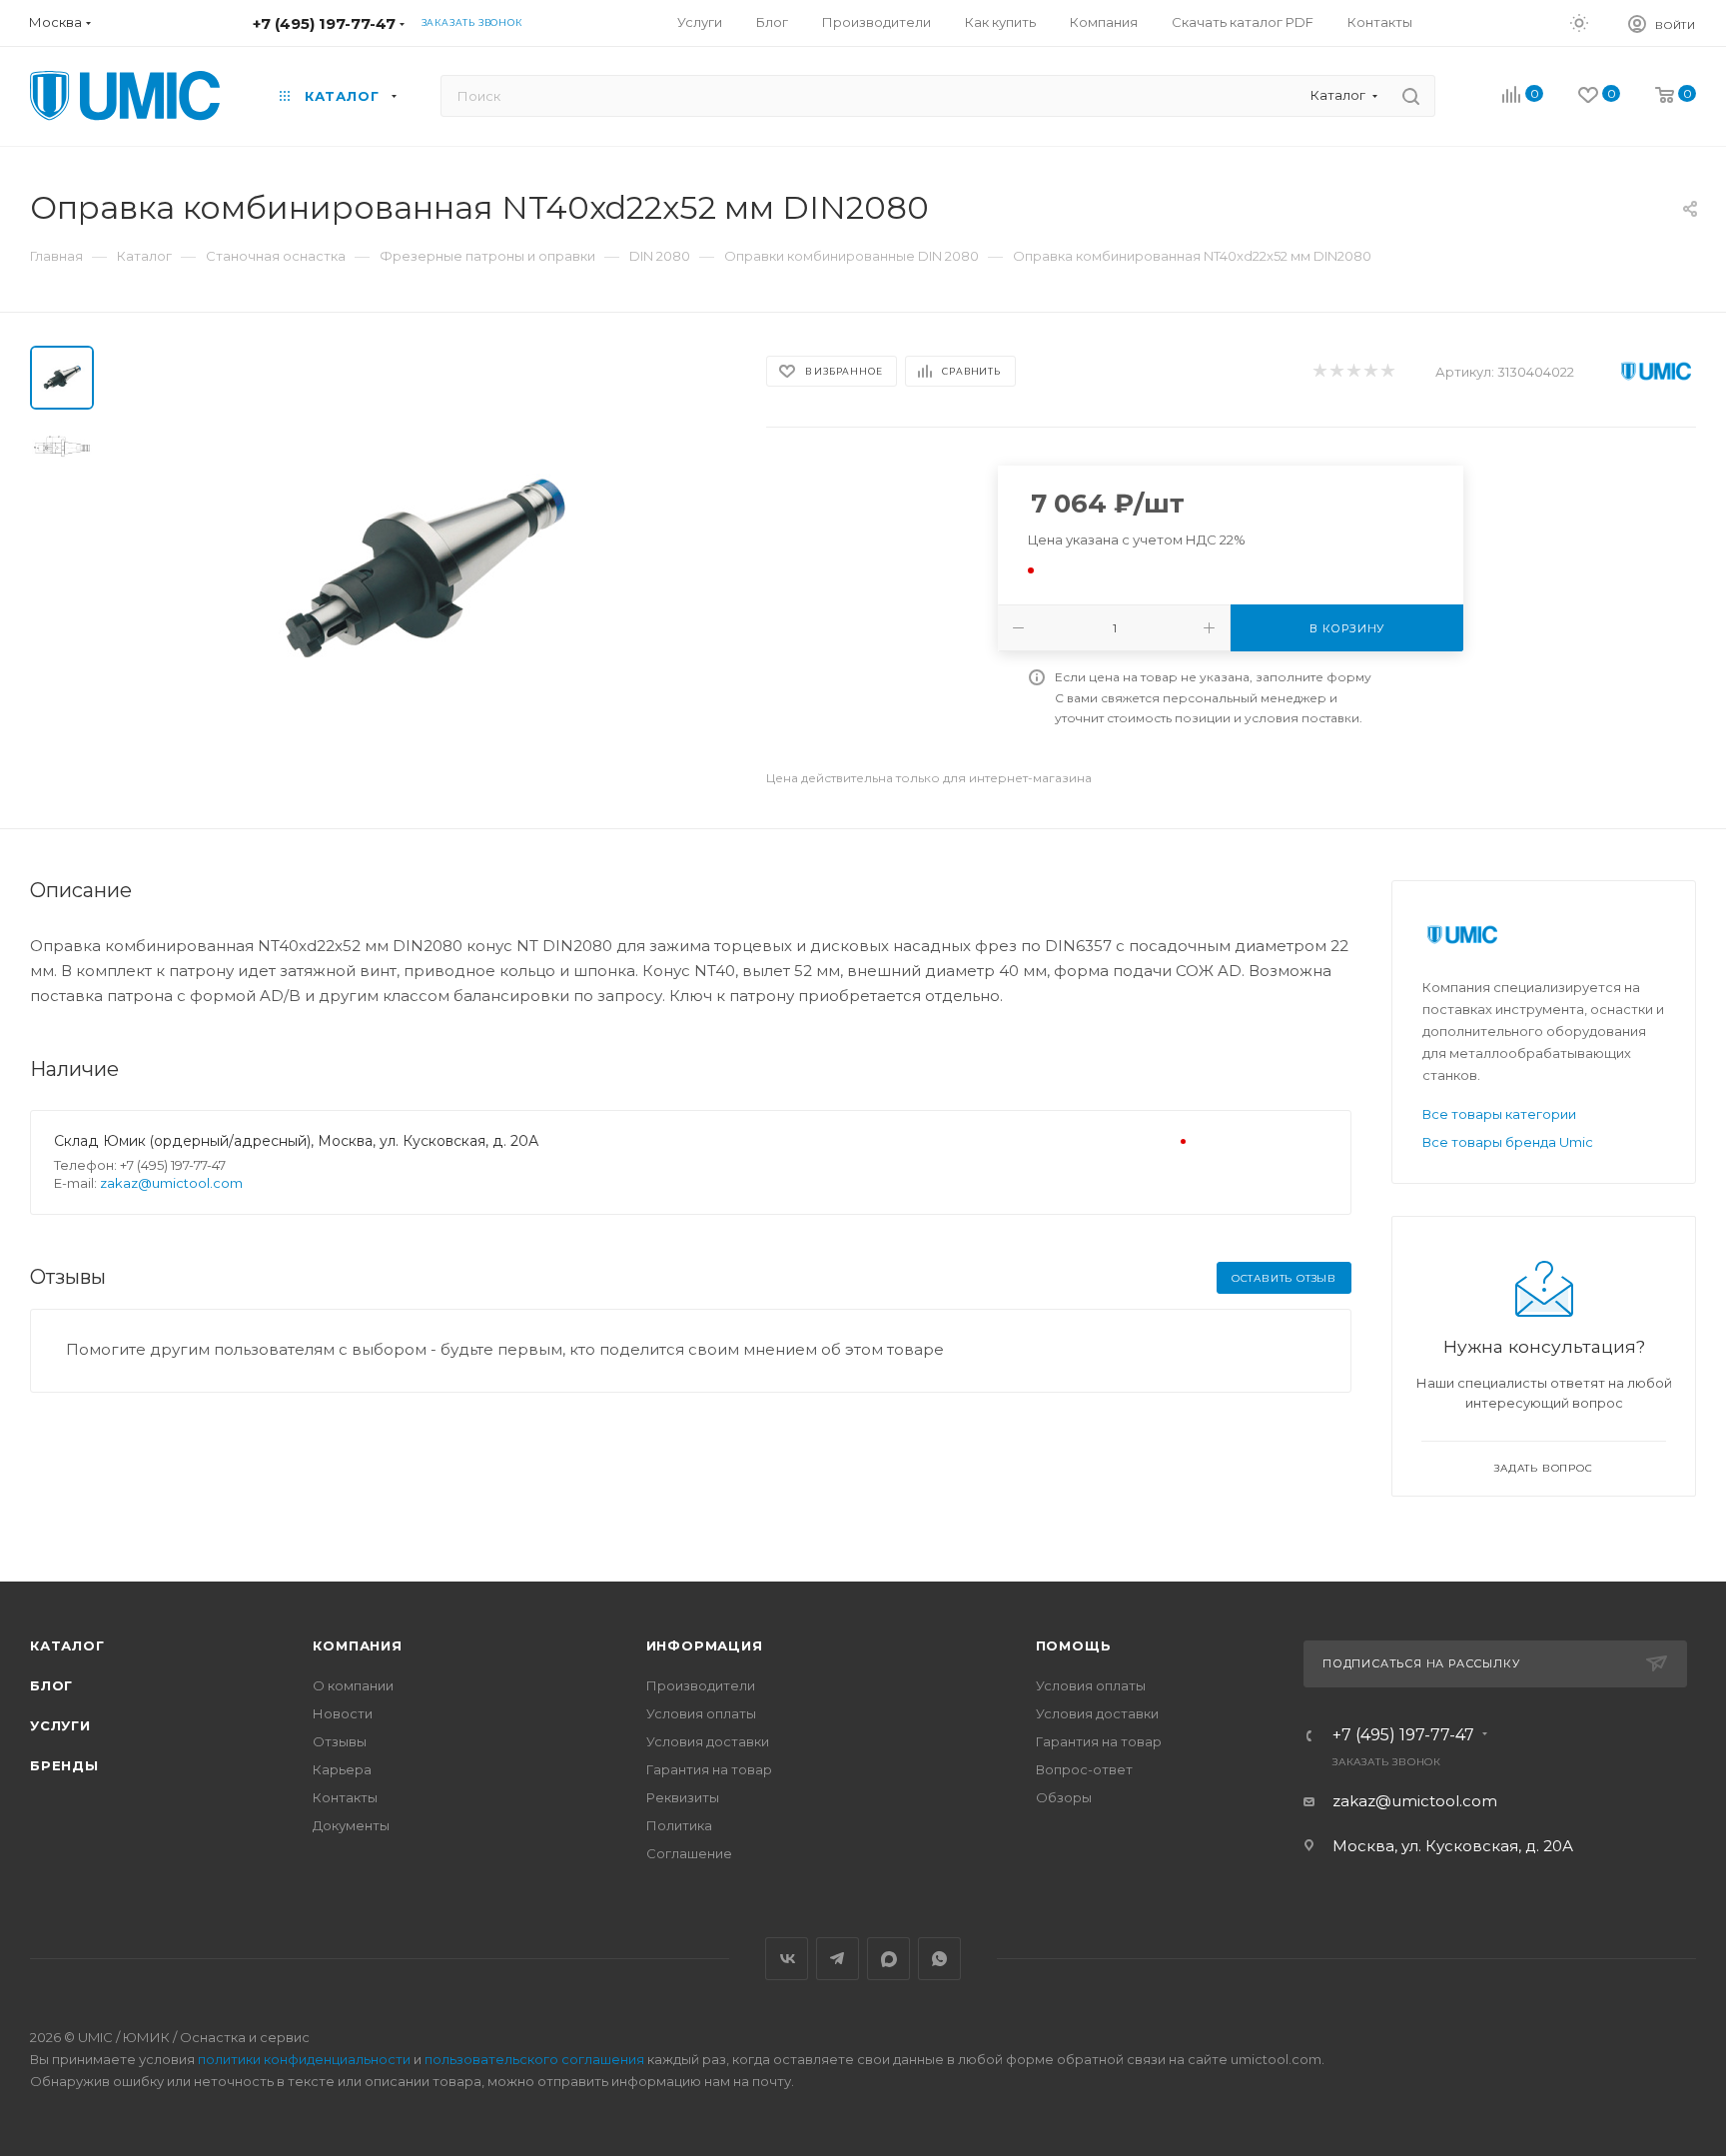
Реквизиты (683, 1797)
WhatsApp (939, 1959)
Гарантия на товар (709, 1769)
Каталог (67, 1645)
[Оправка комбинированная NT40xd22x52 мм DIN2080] (424, 570)
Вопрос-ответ (1084, 1769)
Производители (701, 1685)
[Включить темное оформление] (1579, 22)
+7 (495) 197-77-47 (324, 23)
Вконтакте (787, 1959)
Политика (679, 1825)
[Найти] (1411, 96)
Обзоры (1064, 1797)
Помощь (1074, 1645)
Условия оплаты (701, 1713)
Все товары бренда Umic (1508, 1142)
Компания (357, 1645)
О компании (353, 1685)
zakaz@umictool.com (171, 1183)
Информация (705, 1645)
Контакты (345, 1797)
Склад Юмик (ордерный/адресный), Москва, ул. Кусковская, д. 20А (296, 1141)
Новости (343, 1713)
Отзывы (340, 1741)
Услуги (60, 1725)
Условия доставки (708, 1741)
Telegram (838, 1959)
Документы (351, 1825)
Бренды (64, 1765)
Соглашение (689, 1853)
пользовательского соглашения (534, 2059)
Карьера (342, 1769)
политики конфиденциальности (304, 2059)
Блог (51, 1685)
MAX (888, 1959)
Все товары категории (1499, 1114)
